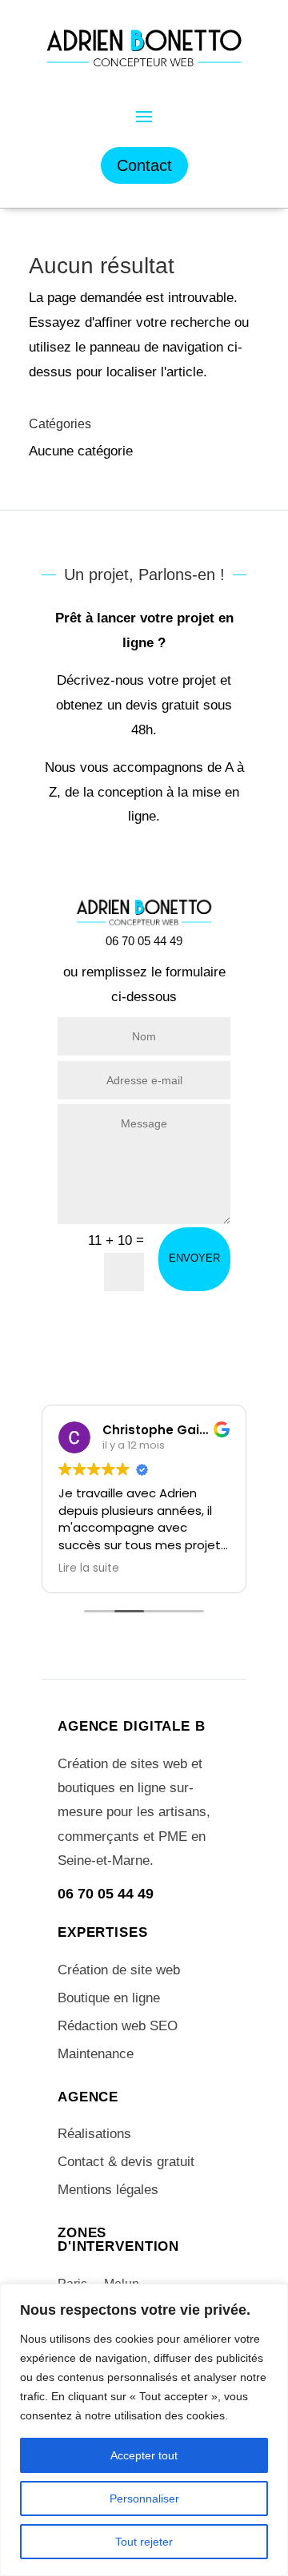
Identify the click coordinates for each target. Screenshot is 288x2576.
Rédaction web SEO (118, 2026)
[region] (144, 2430)
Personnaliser (144, 2498)
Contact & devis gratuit (126, 2162)
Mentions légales (108, 2190)
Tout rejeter (144, 2542)
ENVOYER (194, 1258)
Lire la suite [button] (89, 1568)
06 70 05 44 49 (106, 1894)
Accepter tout (144, 2455)
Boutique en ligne (109, 1998)
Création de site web (119, 1970)
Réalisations (94, 2134)
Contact (144, 165)
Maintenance (96, 2054)
